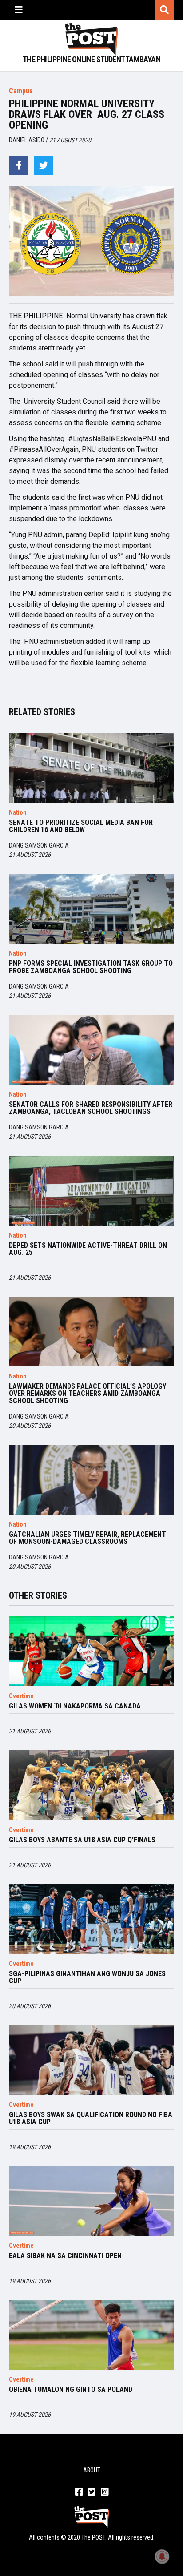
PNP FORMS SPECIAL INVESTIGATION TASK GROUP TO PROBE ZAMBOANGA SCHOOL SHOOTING (91, 967)
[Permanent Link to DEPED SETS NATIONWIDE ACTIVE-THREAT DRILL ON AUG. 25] (91, 1191)
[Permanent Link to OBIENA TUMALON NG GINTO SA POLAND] (91, 2335)
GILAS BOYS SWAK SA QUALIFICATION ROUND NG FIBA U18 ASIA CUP (91, 2118)
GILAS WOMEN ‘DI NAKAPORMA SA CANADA (75, 1706)
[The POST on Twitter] (92, 2492)
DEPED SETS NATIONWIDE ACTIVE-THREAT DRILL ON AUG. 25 (88, 1249)
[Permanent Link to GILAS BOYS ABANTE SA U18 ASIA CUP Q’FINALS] (91, 1785)
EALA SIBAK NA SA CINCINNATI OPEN (65, 2256)
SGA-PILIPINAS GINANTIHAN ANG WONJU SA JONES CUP (87, 1977)
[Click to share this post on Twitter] (44, 165)
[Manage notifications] (162, 2556)
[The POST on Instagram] (105, 2492)
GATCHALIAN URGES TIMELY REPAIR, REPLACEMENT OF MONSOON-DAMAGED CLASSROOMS (88, 1538)
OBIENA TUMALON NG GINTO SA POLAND (71, 2390)
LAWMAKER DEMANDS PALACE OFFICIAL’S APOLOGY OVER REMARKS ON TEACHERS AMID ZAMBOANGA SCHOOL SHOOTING (88, 1394)
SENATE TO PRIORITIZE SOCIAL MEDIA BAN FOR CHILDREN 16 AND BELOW (81, 826)
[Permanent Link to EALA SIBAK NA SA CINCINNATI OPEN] (91, 2201)
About (92, 2470)
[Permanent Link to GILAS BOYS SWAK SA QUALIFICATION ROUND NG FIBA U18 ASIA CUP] (91, 2060)
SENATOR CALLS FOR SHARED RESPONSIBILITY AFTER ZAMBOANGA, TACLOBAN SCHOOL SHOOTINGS (91, 1108)
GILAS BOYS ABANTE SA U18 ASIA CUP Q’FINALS (82, 1840)
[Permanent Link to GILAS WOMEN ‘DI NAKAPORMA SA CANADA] (91, 1651)
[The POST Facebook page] (79, 2492)
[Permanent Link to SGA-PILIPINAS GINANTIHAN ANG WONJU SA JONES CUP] (91, 1919)
